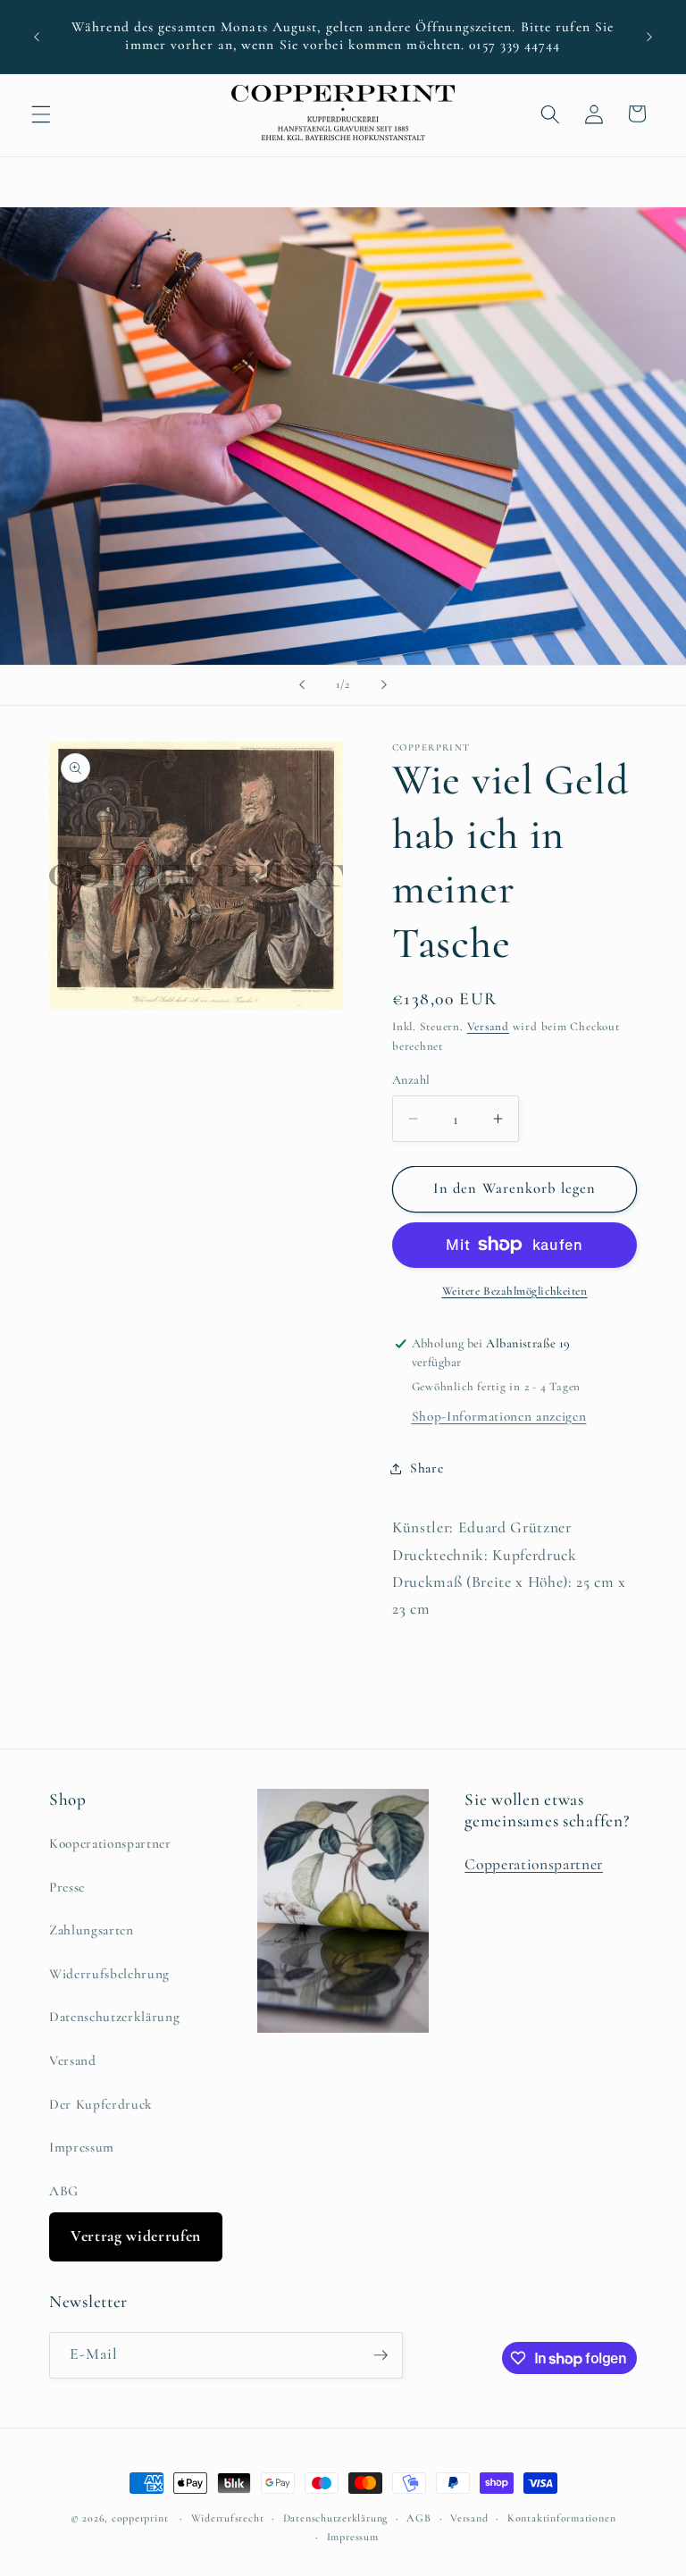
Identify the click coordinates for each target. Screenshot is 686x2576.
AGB (418, 2518)
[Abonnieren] (381, 2355)
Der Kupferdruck (101, 2104)
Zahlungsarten (92, 1930)
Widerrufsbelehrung (109, 1974)
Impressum (82, 2147)
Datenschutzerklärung (114, 2017)
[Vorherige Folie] (302, 685)
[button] (41, 113)
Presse (67, 1887)
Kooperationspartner (110, 1843)
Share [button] (427, 1468)
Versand (488, 1027)
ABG (64, 2191)
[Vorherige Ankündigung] (37, 37)
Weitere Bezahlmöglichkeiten (515, 1291)
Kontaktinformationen (561, 2518)
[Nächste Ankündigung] (649, 37)
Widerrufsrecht (228, 2518)
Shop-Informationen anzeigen (499, 1416)
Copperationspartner (534, 1864)
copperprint (140, 2518)
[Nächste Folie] (384, 685)
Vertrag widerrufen (136, 2236)
